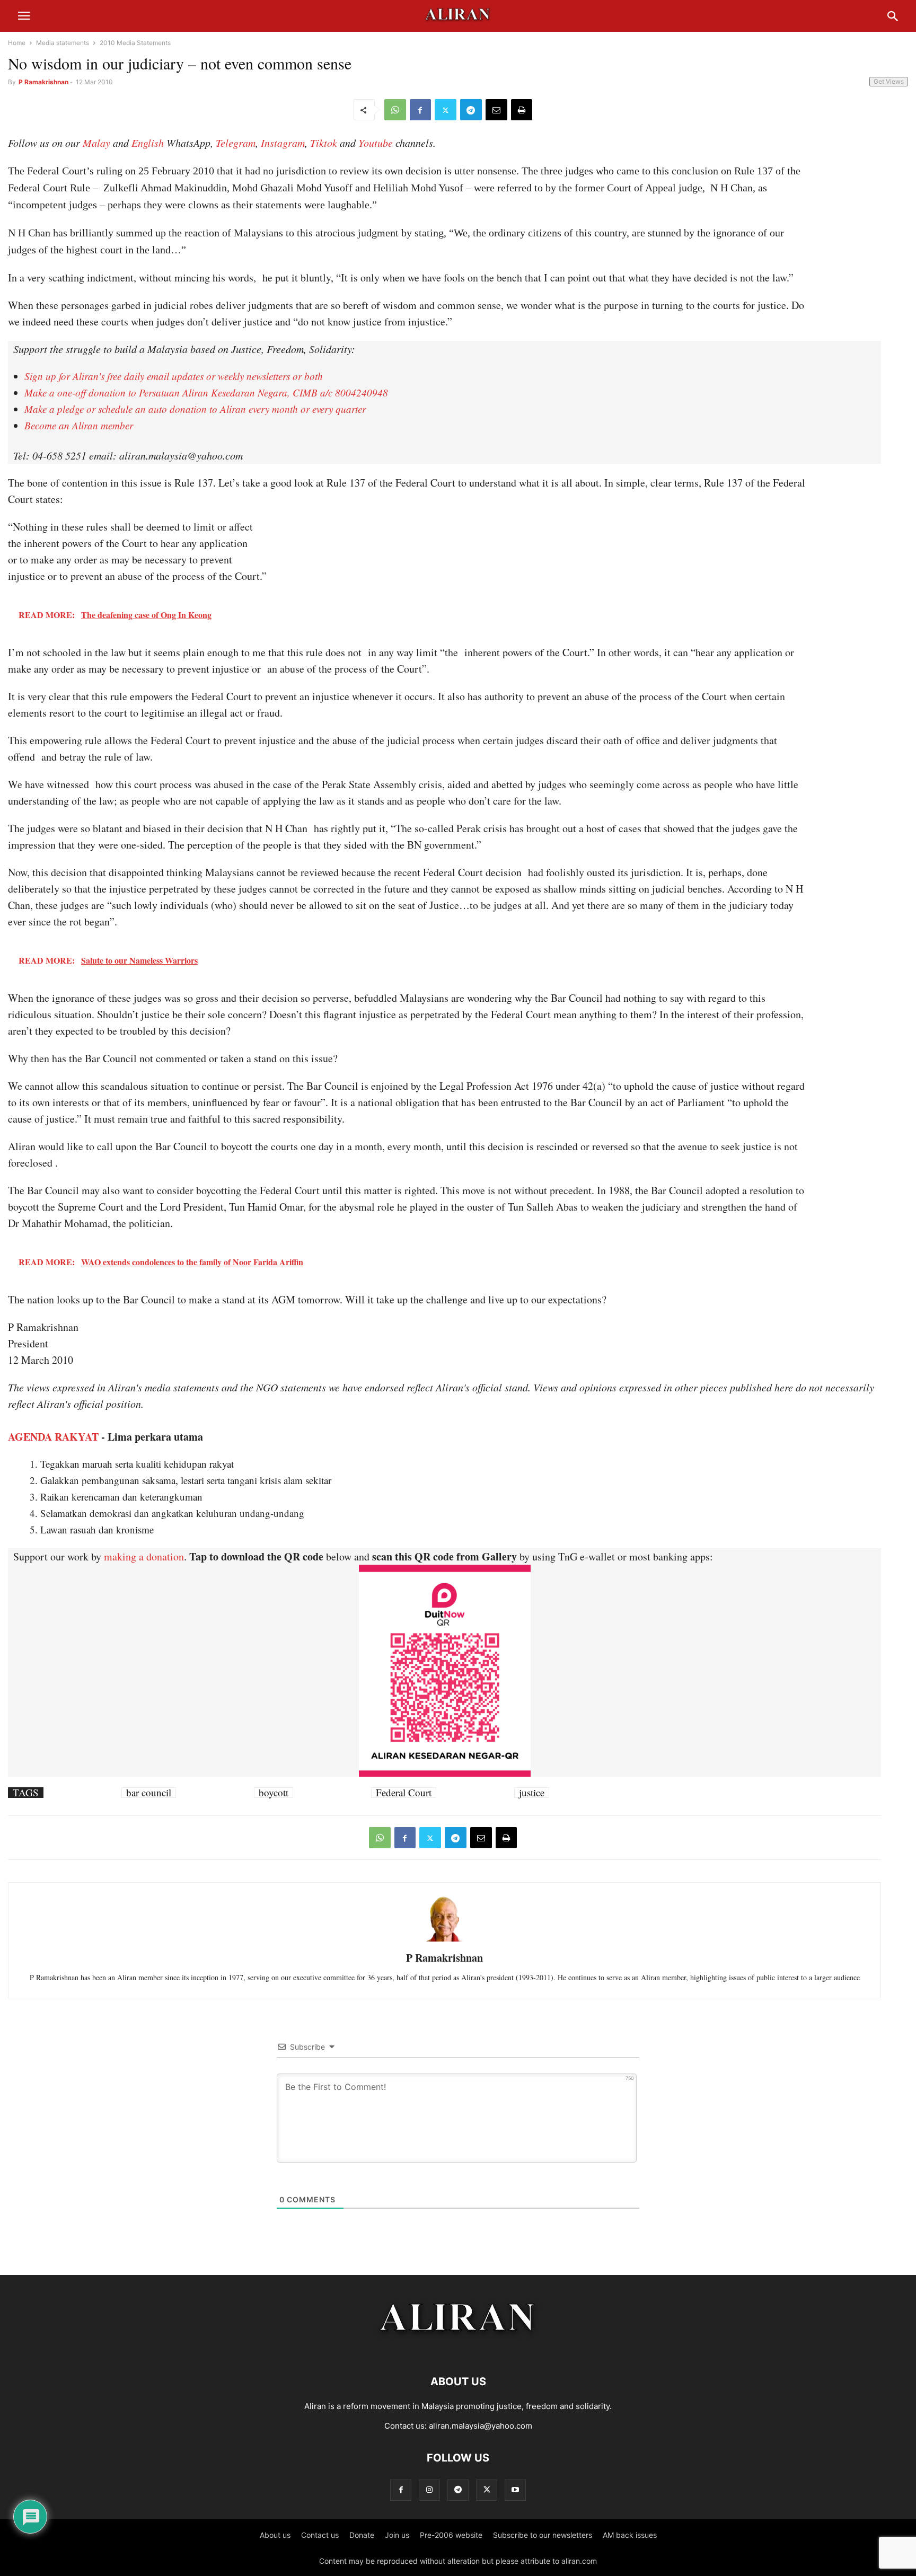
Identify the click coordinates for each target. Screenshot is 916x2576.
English (148, 143)
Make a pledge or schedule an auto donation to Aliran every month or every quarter (195, 409)
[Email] (496, 110)
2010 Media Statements (135, 43)
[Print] (522, 110)
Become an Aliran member (79, 425)
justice (532, 1793)
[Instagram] (429, 2490)
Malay (96, 143)
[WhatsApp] (395, 110)
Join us (397, 2535)
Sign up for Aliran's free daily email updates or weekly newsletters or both (174, 376)
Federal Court (404, 1793)
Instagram (283, 143)
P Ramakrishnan (43, 82)
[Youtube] (515, 2490)
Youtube (376, 143)
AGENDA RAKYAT (53, 1437)
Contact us (320, 2535)
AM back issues (630, 2535)
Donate (362, 2535)
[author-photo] (445, 1940)
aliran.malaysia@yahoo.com (481, 2426)
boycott (274, 1793)
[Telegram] (471, 110)
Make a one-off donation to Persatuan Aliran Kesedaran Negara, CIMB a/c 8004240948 (206, 392)
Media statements (63, 43)
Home (17, 43)
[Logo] (458, 2349)
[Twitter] (446, 110)
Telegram (236, 143)
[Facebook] (420, 110)
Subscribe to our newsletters (543, 2535)
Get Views (889, 81)
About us (275, 2535)
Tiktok (324, 143)
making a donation (144, 1556)
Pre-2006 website (451, 2535)
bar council (149, 1793)
